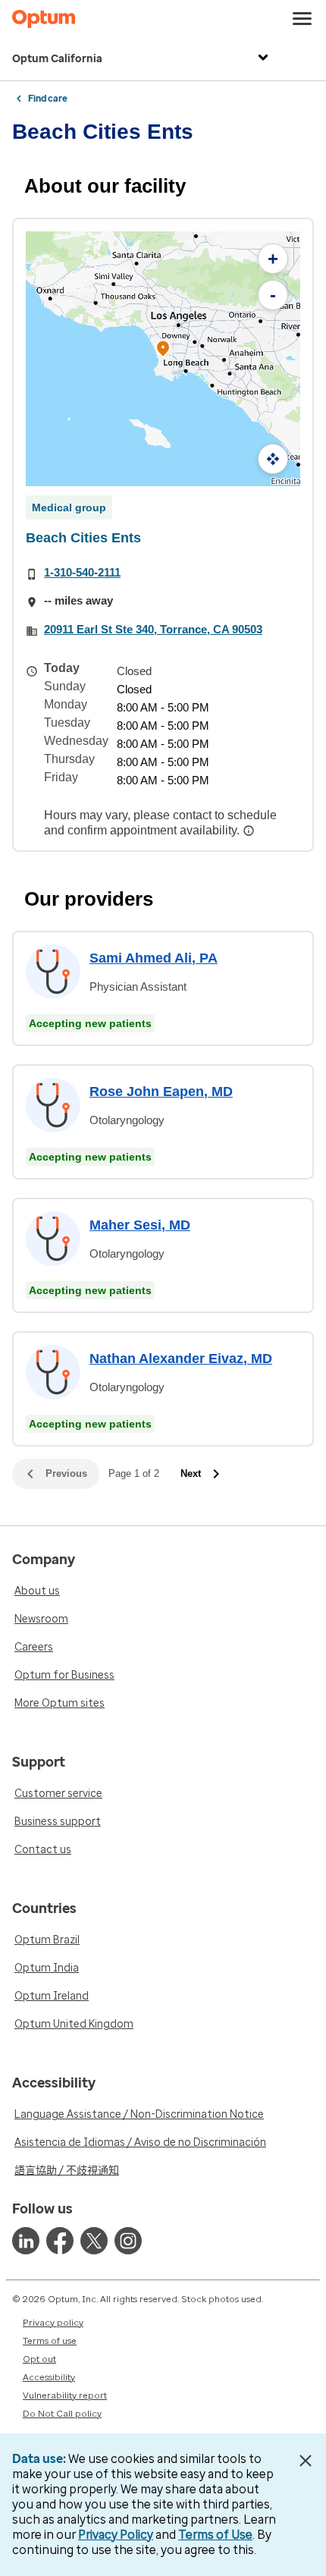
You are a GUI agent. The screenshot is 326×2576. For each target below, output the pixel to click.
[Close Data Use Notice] (306, 2461)
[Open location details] (163, 350)
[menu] (302, 19)
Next (191, 1473)
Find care (48, 99)
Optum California (57, 59)
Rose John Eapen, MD (161, 1092)
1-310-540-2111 (82, 572)
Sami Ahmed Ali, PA (154, 958)
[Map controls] (273, 459)
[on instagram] (128, 2241)
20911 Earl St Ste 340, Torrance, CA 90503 (153, 629)
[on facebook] (60, 2241)
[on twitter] (94, 2241)
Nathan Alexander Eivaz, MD (181, 1359)
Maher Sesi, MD (140, 1225)
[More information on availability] (250, 831)
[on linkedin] (26, 2241)
